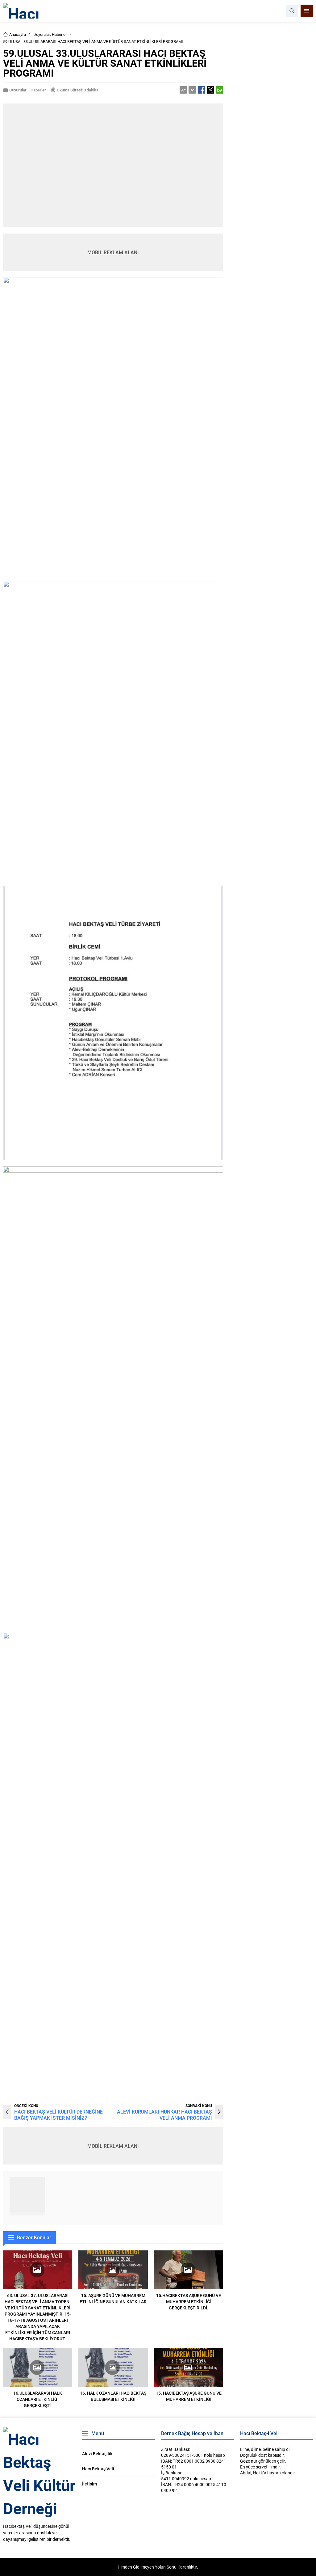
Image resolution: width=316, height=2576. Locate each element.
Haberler (59, 34)
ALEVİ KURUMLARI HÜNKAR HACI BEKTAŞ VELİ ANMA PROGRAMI (164, 2115)
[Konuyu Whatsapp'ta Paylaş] (219, 90)
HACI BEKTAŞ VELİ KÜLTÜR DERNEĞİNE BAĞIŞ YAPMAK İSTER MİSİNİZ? (58, 2115)
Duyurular (42, 34)
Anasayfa (18, 34)
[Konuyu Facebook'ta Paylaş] (202, 90)
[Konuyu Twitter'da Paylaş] (210, 90)
